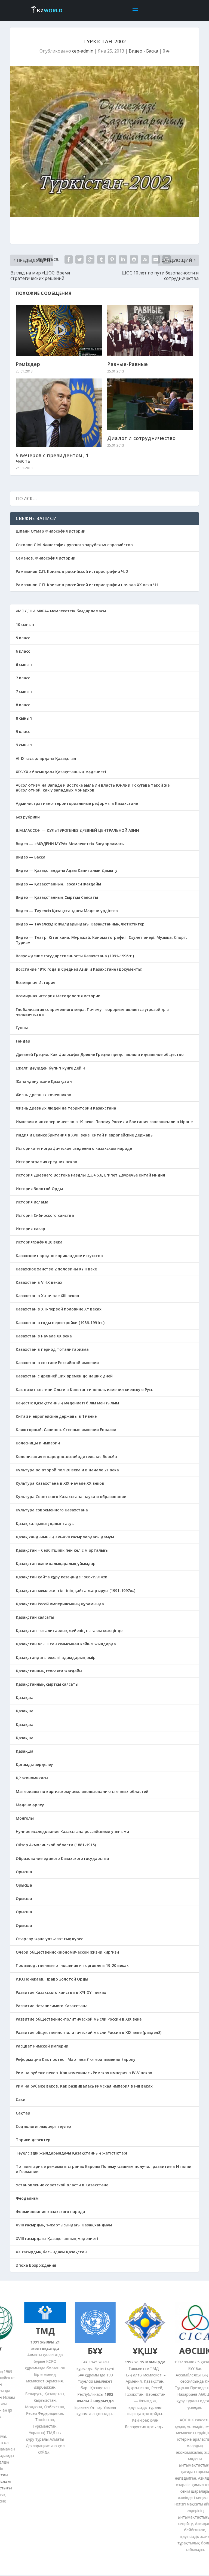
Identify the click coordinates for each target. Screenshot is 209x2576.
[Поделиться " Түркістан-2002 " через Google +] (90, 259)
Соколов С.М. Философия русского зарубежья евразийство (74, 545)
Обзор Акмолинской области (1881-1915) (56, 1845)
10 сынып (25, 624)
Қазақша (25, 1698)
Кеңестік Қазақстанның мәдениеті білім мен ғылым (67, 1403)
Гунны (22, 1028)
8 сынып (24, 718)
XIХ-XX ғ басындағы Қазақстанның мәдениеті (61, 772)
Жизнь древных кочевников (44, 1095)
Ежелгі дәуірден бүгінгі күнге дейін (50, 1068)
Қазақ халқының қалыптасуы (45, 1524)
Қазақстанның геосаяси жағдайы (49, 1671)
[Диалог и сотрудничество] (150, 404)
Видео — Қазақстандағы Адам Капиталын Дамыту (67, 870)
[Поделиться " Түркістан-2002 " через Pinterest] (112, 259)
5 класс (23, 638)
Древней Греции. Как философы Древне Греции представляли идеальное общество (100, 1054)
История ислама (32, 1202)
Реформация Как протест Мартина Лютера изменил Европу (76, 2059)
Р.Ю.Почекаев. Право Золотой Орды (52, 1979)
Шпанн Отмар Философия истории (51, 531)
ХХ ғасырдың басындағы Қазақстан (51, 2252)
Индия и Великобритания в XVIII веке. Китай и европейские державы (85, 1135)
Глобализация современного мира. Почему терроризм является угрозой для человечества (92, 1012)
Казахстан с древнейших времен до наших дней (64, 1376)
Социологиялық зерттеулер (43, 2126)
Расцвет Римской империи (42, 2046)
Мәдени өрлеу (30, 1805)
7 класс (23, 678)
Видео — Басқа (31, 857)
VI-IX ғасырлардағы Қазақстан (46, 758)
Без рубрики (28, 817)
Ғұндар (23, 1041)
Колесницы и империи (38, 1443)
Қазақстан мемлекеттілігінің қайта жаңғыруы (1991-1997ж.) (76, 1590)
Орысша (24, 1872)
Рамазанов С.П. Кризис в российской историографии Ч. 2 (72, 571)
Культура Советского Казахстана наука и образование (71, 1497)
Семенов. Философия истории (46, 558)
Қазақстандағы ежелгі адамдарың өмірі (56, 1657)
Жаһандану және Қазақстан (44, 1081)
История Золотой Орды (39, 1189)
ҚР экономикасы (32, 1778)
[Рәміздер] (59, 330)
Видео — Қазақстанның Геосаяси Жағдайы (58, 884)
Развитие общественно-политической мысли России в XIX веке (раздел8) (89, 2032)
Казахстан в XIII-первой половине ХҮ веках (59, 1309)
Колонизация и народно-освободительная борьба (66, 1457)
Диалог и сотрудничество (142, 438)
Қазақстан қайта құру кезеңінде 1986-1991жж (62, 1577)
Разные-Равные (128, 364)
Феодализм (27, 2198)
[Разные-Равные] (150, 330)
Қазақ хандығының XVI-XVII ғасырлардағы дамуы (65, 1537)
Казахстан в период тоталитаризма (52, 1349)
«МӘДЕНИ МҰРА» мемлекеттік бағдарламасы (61, 611)
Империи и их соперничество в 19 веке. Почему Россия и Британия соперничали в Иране (104, 1122)
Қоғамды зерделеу (34, 1764)
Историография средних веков (47, 1162)
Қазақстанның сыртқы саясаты (47, 1684)
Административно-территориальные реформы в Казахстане (77, 803)
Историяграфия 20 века (39, 1242)
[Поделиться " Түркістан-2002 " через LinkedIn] (123, 259)
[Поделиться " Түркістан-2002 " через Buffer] (134, 259)
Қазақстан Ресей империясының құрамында (60, 1604)
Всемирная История (36, 983)
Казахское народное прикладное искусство (59, 1256)
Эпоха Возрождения (36, 2265)
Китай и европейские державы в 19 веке (56, 1416)
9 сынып (24, 745)
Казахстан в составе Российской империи (57, 1363)
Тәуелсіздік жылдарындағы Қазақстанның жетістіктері (71, 2153)
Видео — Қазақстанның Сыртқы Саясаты (57, 897)
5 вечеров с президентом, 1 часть (52, 458)
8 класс (23, 705)
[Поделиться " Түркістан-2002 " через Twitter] (79, 259)
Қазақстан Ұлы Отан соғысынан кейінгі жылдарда (66, 1644)
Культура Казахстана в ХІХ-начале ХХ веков (60, 1483)
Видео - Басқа (143, 51)
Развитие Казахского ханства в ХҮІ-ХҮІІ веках (61, 1992)
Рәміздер (28, 364)
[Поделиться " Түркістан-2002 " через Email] (156, 259)
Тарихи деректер (33, 2140)
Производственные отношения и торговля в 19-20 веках (72, 1965)
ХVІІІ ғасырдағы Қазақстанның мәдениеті (57, 2239)
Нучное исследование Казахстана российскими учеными (72, 1831)
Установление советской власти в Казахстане (62, 2185)
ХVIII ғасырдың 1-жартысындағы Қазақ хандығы (64, 2225)
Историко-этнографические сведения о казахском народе (74, 1148)
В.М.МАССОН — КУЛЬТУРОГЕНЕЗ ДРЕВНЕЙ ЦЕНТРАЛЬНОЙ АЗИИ (77, 830)
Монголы (25, 1818)
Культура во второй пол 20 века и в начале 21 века (67, 1470)
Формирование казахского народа (50, 2212)
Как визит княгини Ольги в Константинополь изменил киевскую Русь (84, 1390)
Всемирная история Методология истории (58, 996)
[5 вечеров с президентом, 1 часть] (59, 413)
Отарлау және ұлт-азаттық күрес (49, 1939)
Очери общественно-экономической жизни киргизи (67, 1952)
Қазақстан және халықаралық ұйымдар (56, 1564)
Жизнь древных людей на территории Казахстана (66, 1108)
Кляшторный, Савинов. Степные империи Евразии (66, 1430)
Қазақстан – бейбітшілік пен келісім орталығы (62, 1550)
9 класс (23, 731)
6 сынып (24, 664)
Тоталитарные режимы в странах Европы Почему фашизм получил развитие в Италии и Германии (104, 2169)
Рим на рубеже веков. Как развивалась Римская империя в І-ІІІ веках (84, 2086)
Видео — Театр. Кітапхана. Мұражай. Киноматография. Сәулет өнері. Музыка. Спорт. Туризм (102, 940)
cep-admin (83, 51)
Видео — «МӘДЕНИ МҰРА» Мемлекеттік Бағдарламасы (70, 844)
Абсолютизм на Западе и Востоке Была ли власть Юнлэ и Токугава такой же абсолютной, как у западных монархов (93, 788)
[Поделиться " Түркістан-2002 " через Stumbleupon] (145, 259)
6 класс (23, 651)
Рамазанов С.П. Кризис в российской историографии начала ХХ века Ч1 (87, 585)
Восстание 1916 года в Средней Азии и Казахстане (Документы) (79, 969)
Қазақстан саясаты (35, 1617)
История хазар (30, 1229)
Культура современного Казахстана (52, 1510)
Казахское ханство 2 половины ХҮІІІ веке (56, 1269)
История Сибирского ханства (45, 1215)
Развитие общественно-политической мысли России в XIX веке (79, 2019)
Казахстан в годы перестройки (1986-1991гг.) (60, 1323)
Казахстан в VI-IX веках (39, 1282)
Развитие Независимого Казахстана (52, 2006)
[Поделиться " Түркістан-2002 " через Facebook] (69, 259)
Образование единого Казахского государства (62, 1858)
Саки (21, 2099)
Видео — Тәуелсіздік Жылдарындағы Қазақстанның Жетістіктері (81, 924)
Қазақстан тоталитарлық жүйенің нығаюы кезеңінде (69, 1631)
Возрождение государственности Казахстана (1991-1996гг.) (75, 956)
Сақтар (23, 2113)
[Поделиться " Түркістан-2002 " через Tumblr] (101, 259)
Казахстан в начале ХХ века (44, 1336)
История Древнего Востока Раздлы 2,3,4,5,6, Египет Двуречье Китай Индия (90, 1175)
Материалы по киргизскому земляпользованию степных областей (82, 1791)
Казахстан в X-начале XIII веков (47, 1296)
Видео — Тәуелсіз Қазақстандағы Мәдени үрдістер (67, 911)
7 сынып (24, 691)
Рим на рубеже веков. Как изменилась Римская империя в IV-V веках (84, 2073)
